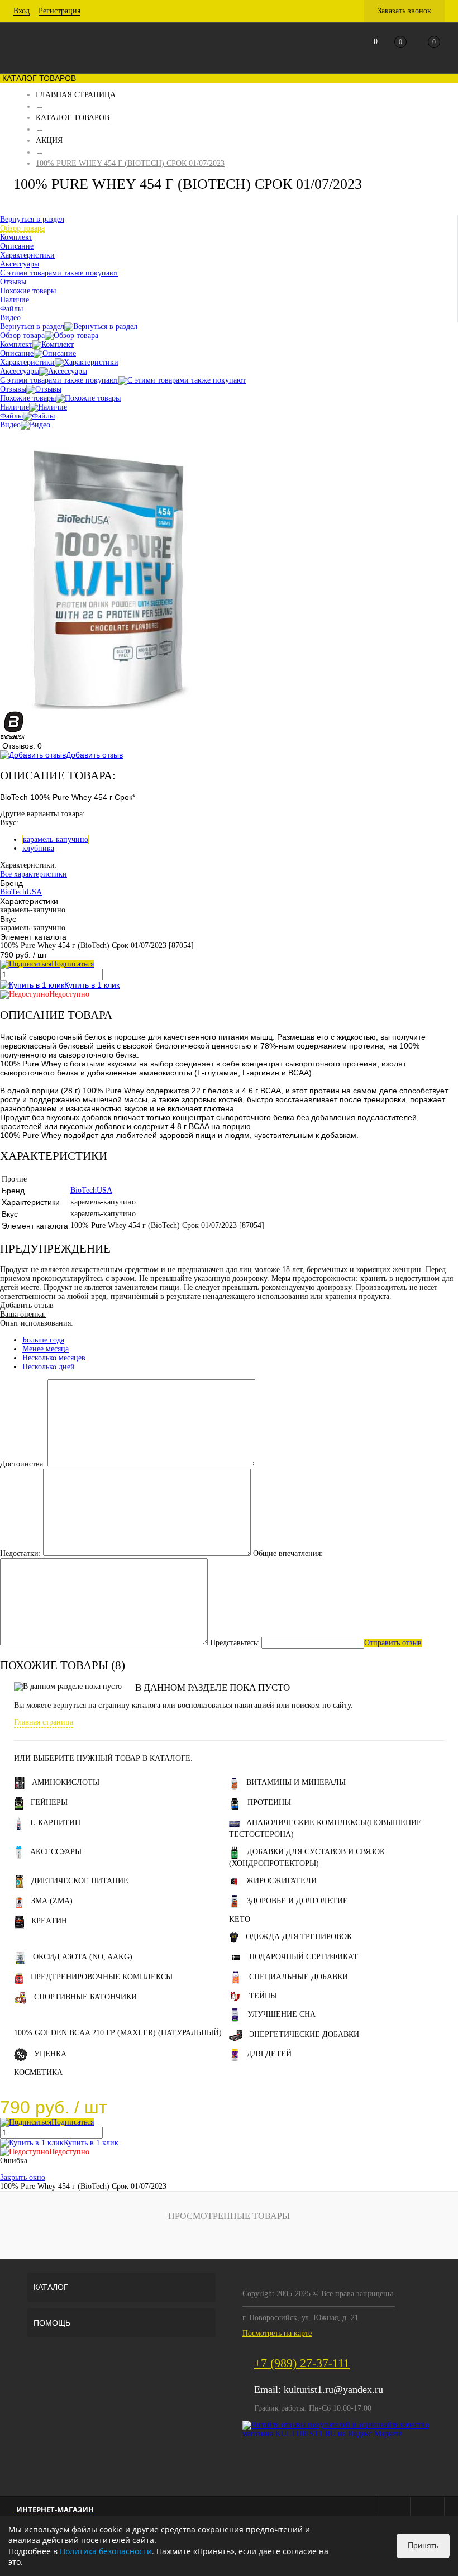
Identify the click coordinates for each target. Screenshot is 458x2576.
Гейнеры (49, 1803)
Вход (22, 11)
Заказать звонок (404, 11)
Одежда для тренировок (299, 1937)
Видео (10, 425)
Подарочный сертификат (304, 1957)
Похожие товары (28, 398)
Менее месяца (46, 1349)
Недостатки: (20, 1553)
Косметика (38, 2072)
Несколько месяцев (54, 1358)
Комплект (16, 344)
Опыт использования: (37, 1323)
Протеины (269, 1803)
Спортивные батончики (85, 1997)
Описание (17, 353)
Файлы (11, 416)
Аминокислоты (66, 1782)
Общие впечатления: (288, 1553)
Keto (240, 1919)
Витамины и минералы (296, 1782)
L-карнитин (55, 1823)
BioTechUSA (21, 892)
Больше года (43, 1340)
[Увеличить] (108, 706)
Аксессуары (20, 371)
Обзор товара (22, 335)
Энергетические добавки (304, 2034)
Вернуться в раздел (32, 327)
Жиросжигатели (282, 1881)
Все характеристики (34, 874)
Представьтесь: (235, 1643)
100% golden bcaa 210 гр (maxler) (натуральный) (118, 2033)
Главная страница (44, 1722)
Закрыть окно (23, 2177)
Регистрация (59, 11)
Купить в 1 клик (92, 985)
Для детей (269, 2054)
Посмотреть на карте (277, 2333)
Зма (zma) (52, 1901)
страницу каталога (129, 1705)
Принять (423, 2545)
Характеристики (27, 362)
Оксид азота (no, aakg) (83, 1957)
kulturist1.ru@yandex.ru (333, 2389)
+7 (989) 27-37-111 (302, 2363)
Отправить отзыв (393, 1643)
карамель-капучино (56, 839)
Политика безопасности (106, 2551)
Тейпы (263, 1996)
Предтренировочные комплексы (102, 1977)
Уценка (50, 2054)
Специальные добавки (299, 1977)
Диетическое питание (80, 1881)
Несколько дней (49, 1367)
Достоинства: (23, 1464)
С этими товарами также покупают (59, 380)
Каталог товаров (38, 78)
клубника (38, 848)
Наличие (15, 407)
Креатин (49, 1921)
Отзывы (13, 389)
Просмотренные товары (229, 2216)
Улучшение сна (282, 2014)
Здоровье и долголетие (297, 1901)
